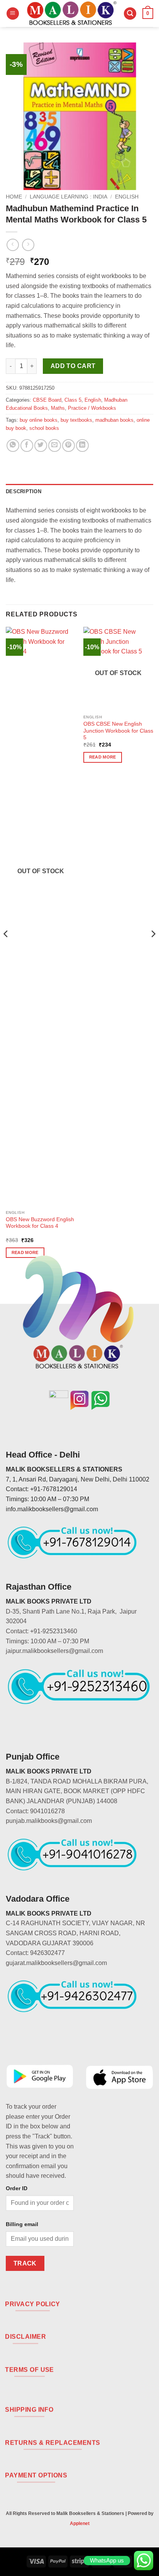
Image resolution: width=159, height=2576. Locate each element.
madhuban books (114, 420)
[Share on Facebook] (27, 445)
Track (25, 2263)
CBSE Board (47, 400)
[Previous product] (28, 245)
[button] (13, 14)
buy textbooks (76, 420)
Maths (58, 408)
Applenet (80, 2523)
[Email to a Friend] (55, 445)
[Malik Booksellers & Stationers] (71, 14)
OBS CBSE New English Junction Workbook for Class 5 (118, 731)
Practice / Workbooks (92, 408)
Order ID (17, 2188)
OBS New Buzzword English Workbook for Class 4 (40, 1223)
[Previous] (6, 949)
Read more (103, 757)
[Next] (153, 949)
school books (44, 428)
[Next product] (13, 245)
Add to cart (73, 366)
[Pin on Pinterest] (69, 445)
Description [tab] (24, 491)
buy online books (39, 420)
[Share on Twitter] (41, 445)
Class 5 (73, 400)
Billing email (22, 2224)
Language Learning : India (69, 197)
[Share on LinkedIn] (82, 445)
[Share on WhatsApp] (13, 445)
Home (14, 197)
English (127, 197)
